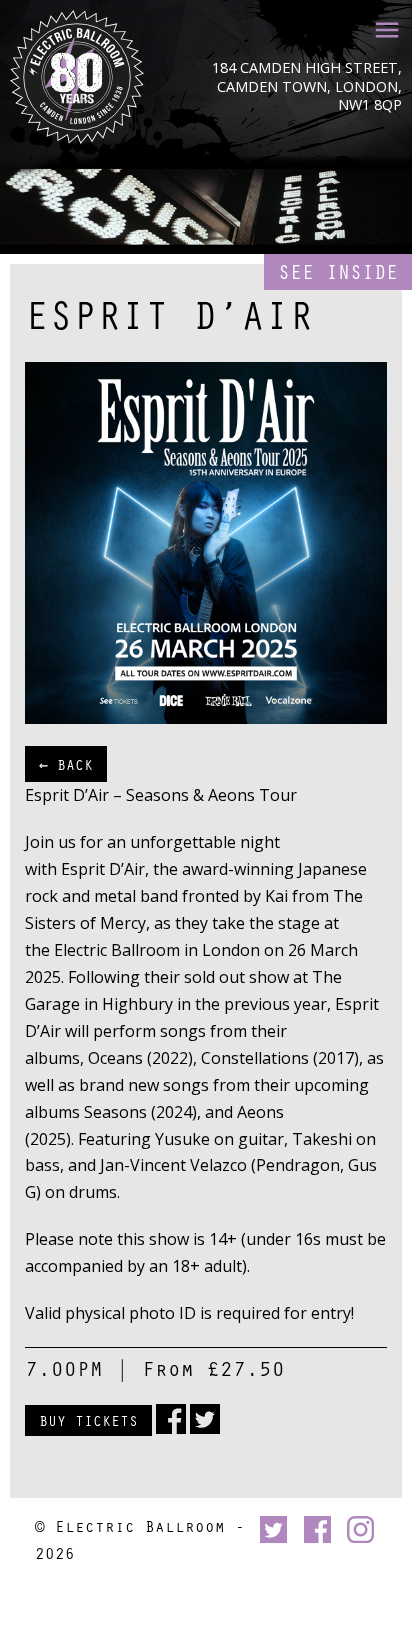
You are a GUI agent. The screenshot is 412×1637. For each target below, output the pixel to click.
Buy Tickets (88, 1420)
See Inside (338, 271)
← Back (66, 764)
